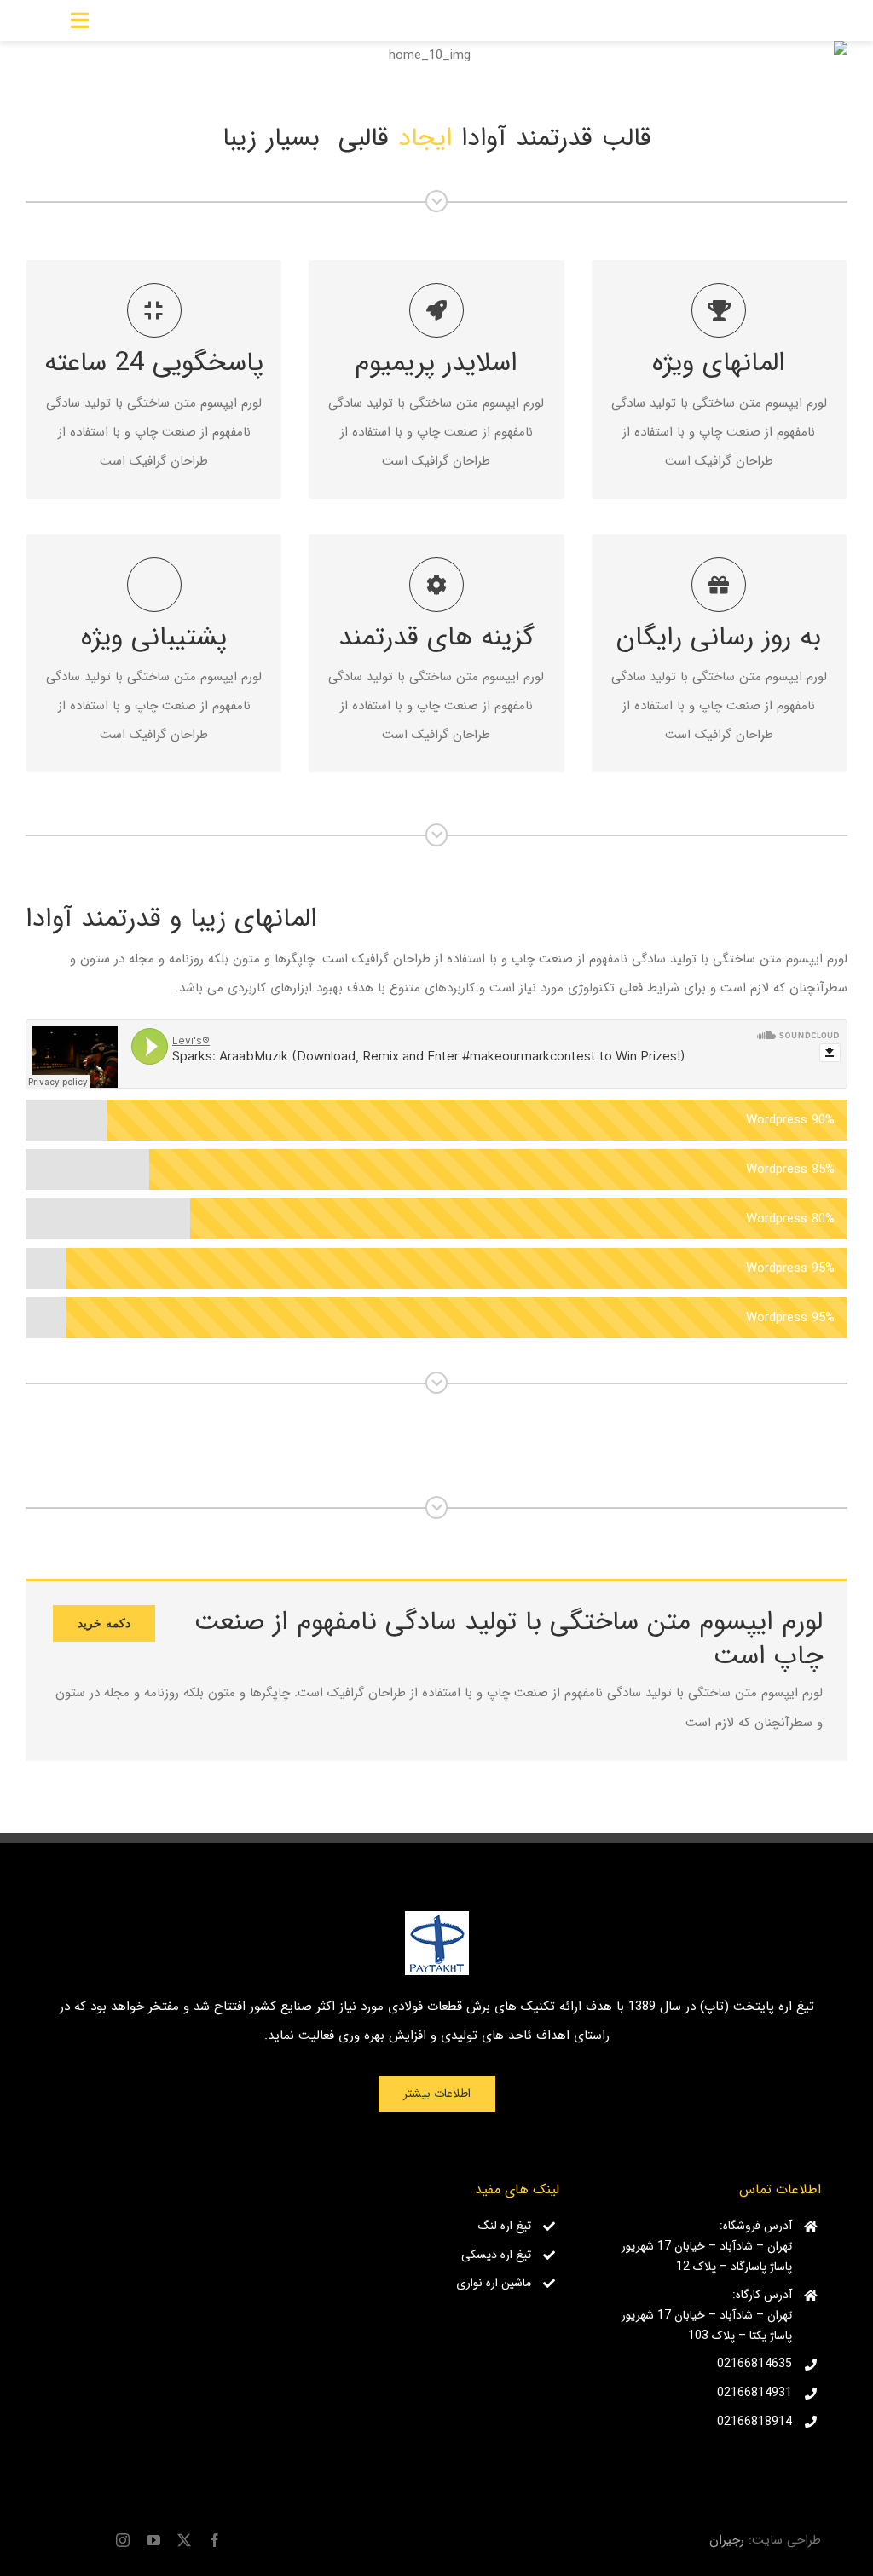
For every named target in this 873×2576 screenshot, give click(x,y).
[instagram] (123, 2540)
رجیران (727, 2540)
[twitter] (184, 2540)
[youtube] (153, 2540)
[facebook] (215, 2540)
